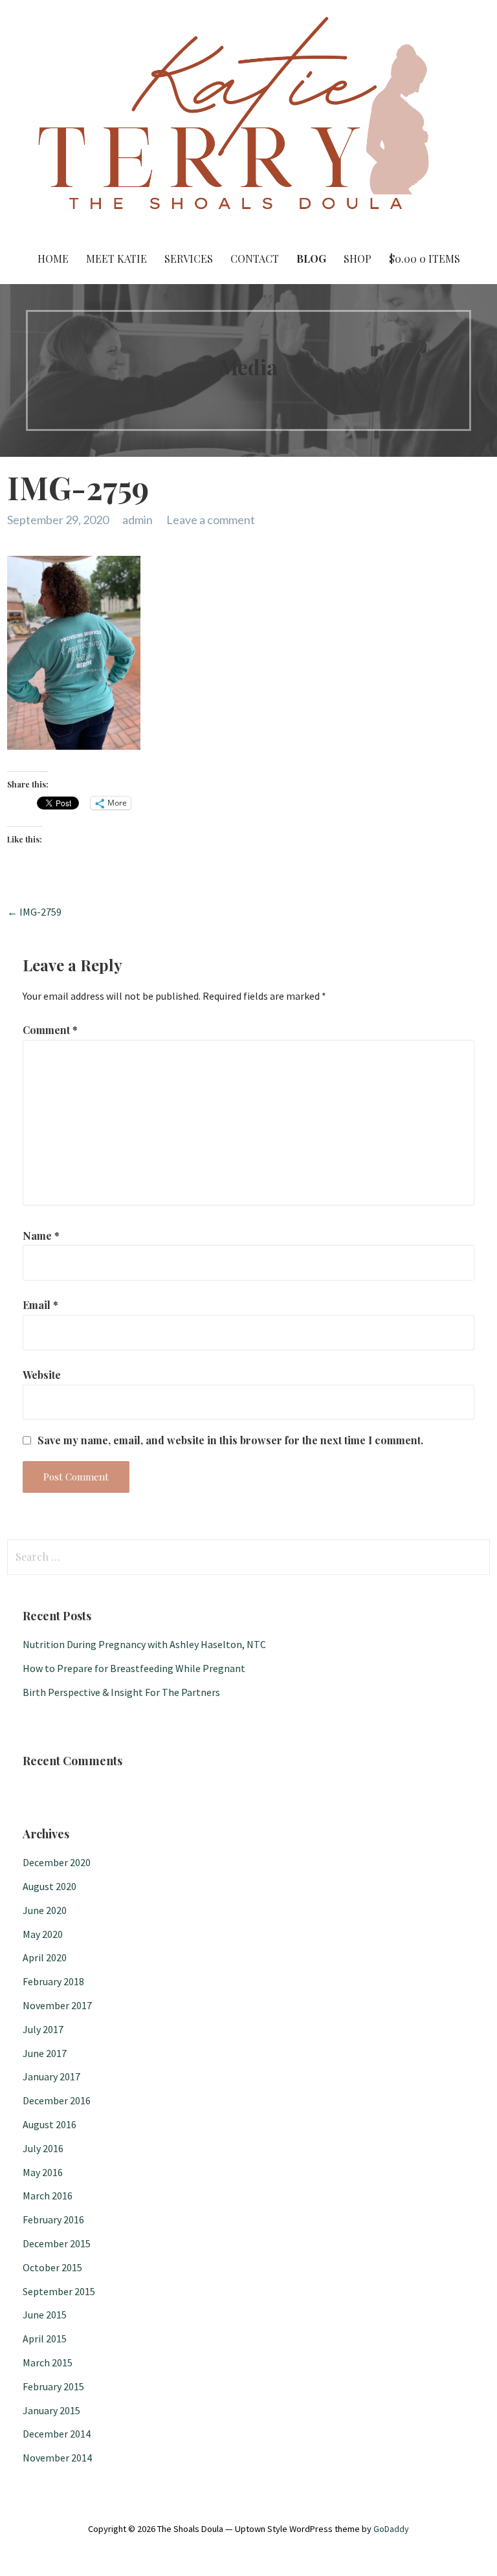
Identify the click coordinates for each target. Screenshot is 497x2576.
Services (189, 259)
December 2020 (57, 1862)
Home (53, 259)
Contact (255, 259)
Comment (50, 1030)
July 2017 (43, 2029)
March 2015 (48, 2362)
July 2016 (43, 2148)
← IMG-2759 (34, 912)
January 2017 (51, 2076)
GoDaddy (391, 2529)
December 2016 (57, 2100)
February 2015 (53, 2386)
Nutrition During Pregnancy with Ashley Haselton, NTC (144, 1644)
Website (42, 1375)
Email (40, 1305)
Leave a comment (211, 520)
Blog (311, 259)
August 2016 (50, 2124)
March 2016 (48, 2196)
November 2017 (57, 2005)
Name (41, 1236)
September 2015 (59, 2291)
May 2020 (43, 1934)
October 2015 (52, 2267)
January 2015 (51, 2410)
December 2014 (57, 2434)
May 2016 (43, 2172)
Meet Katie (116, 259)
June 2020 (45, 1910)
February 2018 (53, 1981)
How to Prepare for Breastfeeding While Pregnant (134, 1668)
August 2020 (50, 1886)
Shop (358, 259)
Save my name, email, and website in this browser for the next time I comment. (230, 1440)
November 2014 (57, 2458)
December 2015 (57, 2243)
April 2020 (45, 1957)
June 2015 (45, 2315)
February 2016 (53, 2219)
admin (138, 520)
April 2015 (45, 2339)
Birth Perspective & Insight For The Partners (121, 1692)
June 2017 (45, 2053)
